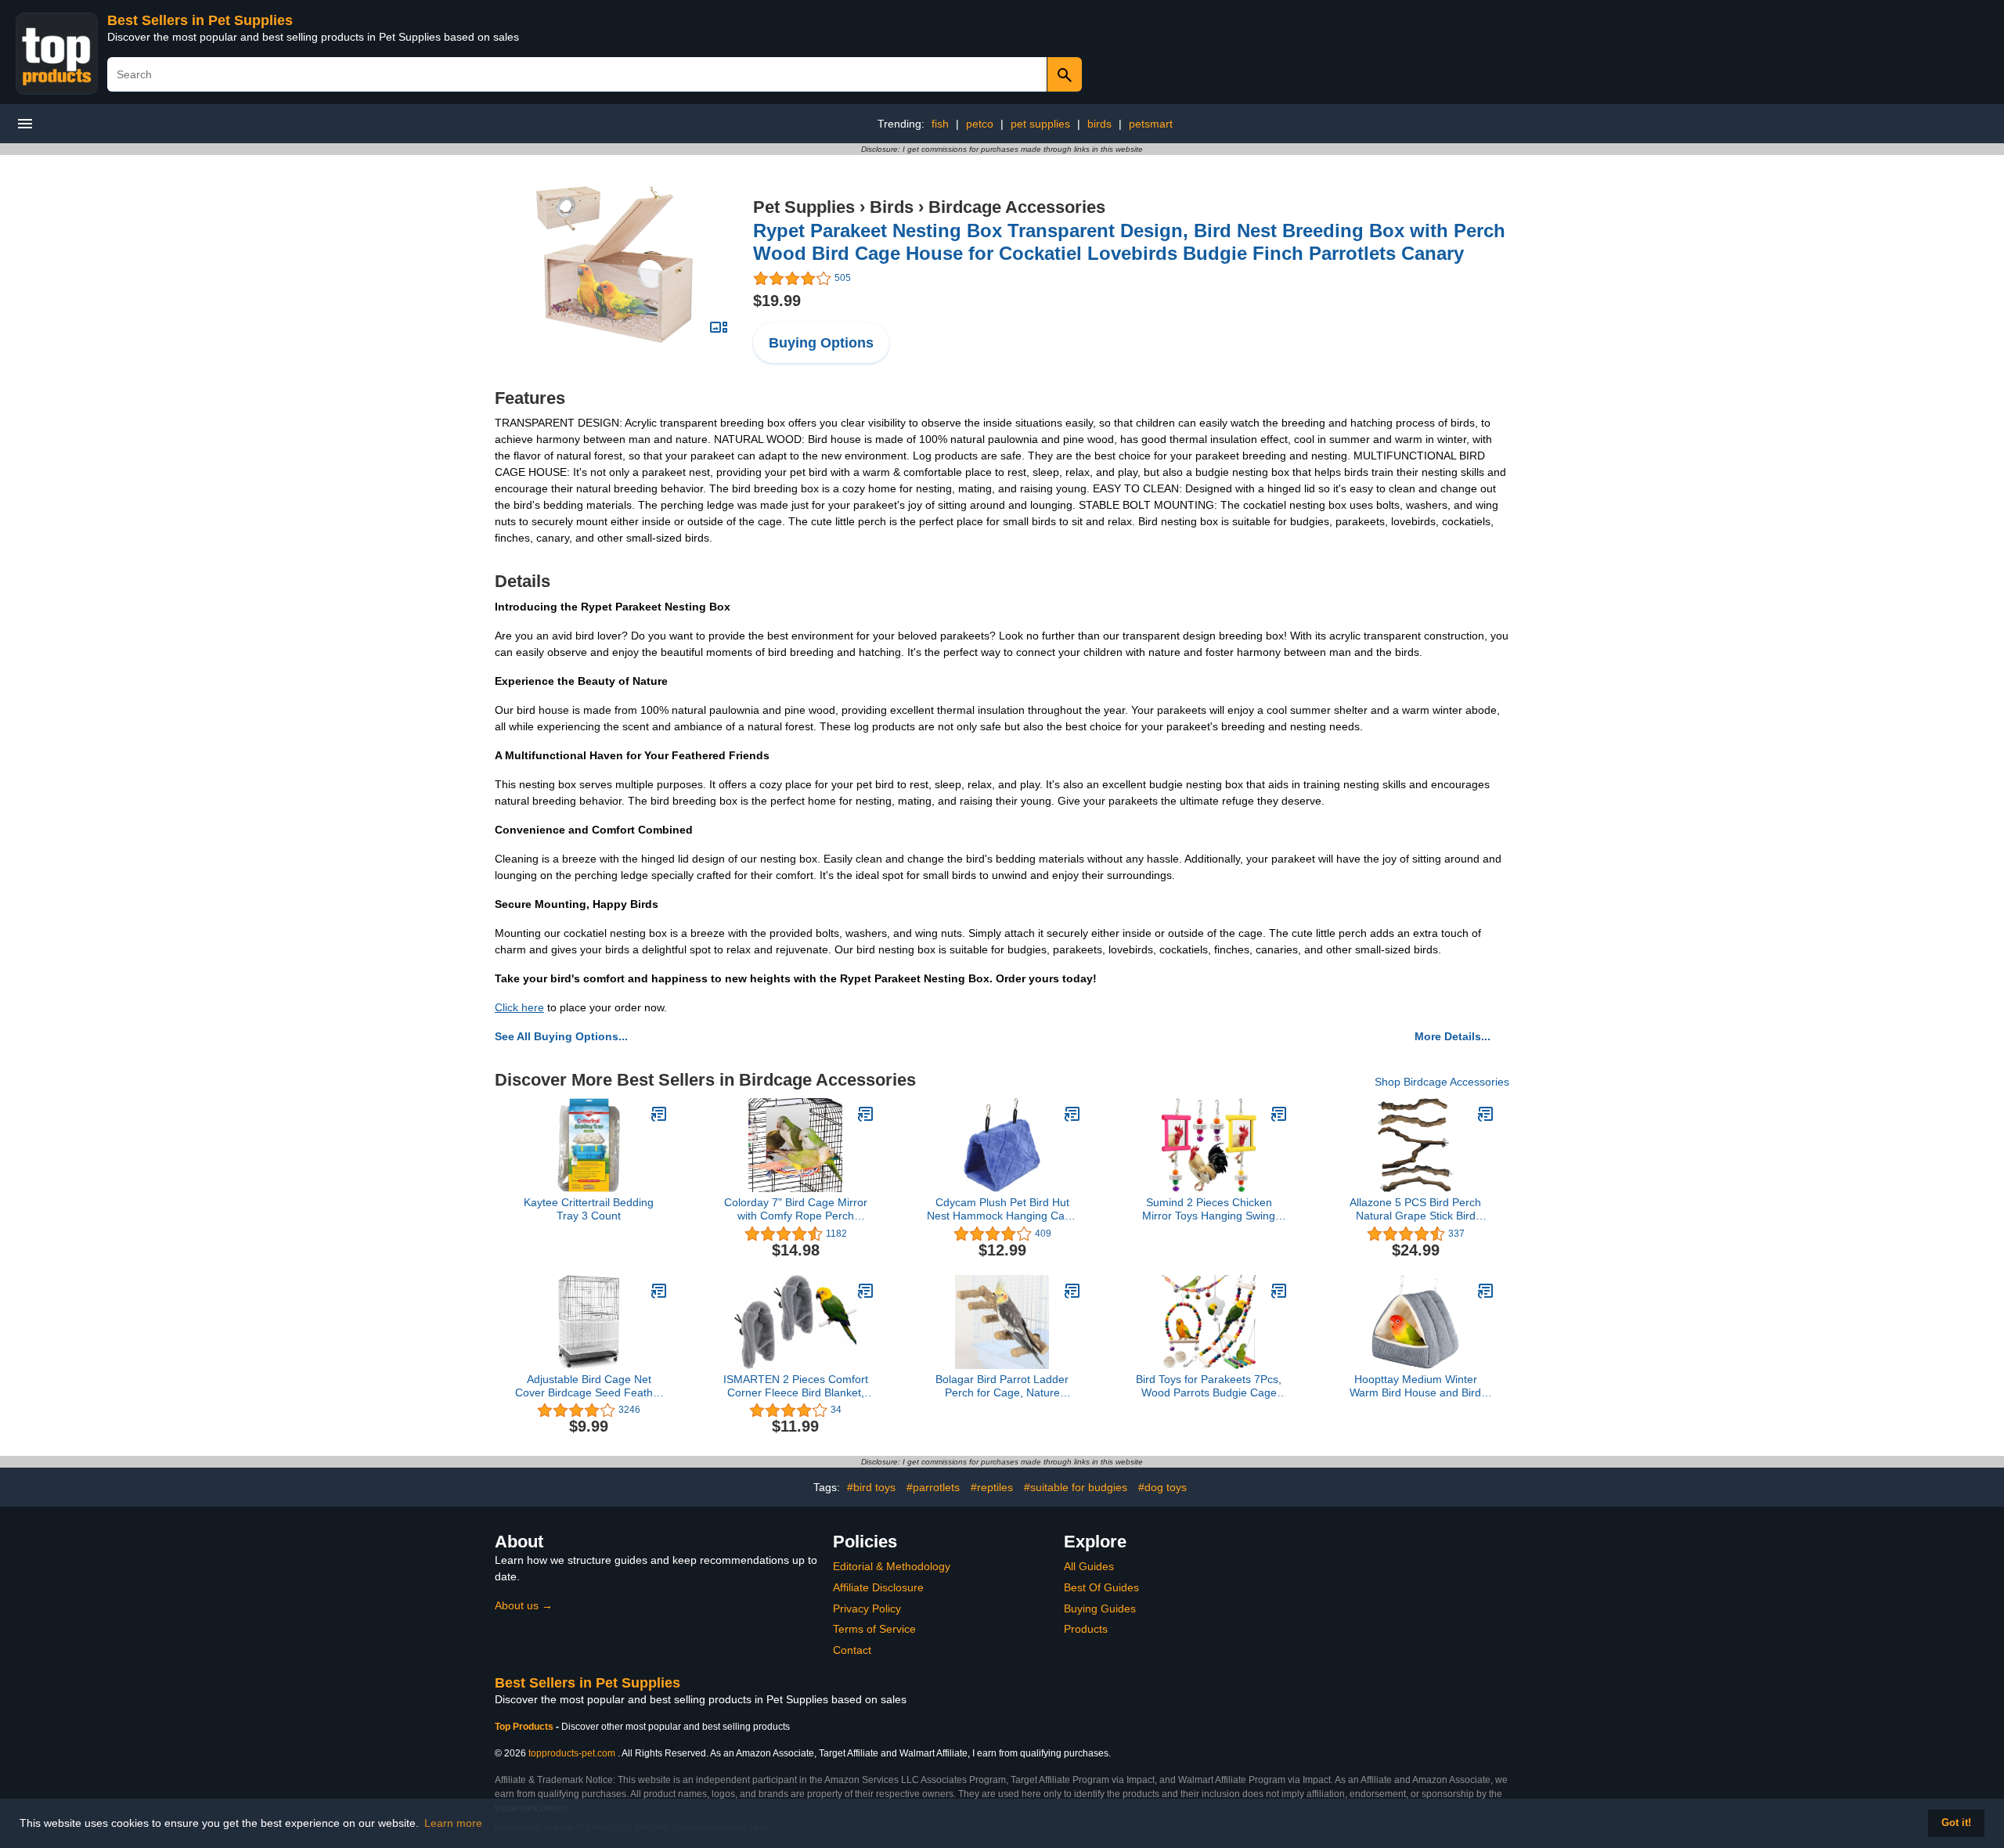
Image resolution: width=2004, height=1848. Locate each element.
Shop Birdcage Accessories (1442, 1082)
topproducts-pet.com (572, 1753)
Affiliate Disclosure (878, 1587)
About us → (524, 1605)
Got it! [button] (1956, 1823)
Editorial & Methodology (892, 1566)
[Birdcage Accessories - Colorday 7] (866, 1114)
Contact (852, 1650)
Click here (519, 1007)
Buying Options (821, 343)
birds (1099, 124)
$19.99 (777, 301)
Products (1086, 1629)
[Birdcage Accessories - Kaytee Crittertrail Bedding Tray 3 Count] (659, 1114)
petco (980, 124)
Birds (892, 207)
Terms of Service (874, 1629)
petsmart (1151, 124)
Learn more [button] (453, 1823)
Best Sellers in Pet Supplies (200, 20)
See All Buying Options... (561, 1036)
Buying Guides (1100, 1608)
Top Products (525, 1727)
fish (940, 124)
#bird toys (871, 1487)
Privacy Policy (867, 1608)
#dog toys (1162, 1487)
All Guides (1089, 1566)
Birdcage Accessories (1017, 207)
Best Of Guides (1101, 1587)
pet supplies (1040, 124)
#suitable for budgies (1076, 1487)
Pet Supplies (804, 207)
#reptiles (992, 1487)
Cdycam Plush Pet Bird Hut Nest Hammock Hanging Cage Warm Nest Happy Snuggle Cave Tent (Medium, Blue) (1002, 1209)
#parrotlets (933, 1487)
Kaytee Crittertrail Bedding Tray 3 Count (589, 1209)
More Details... (1453, 1036)
